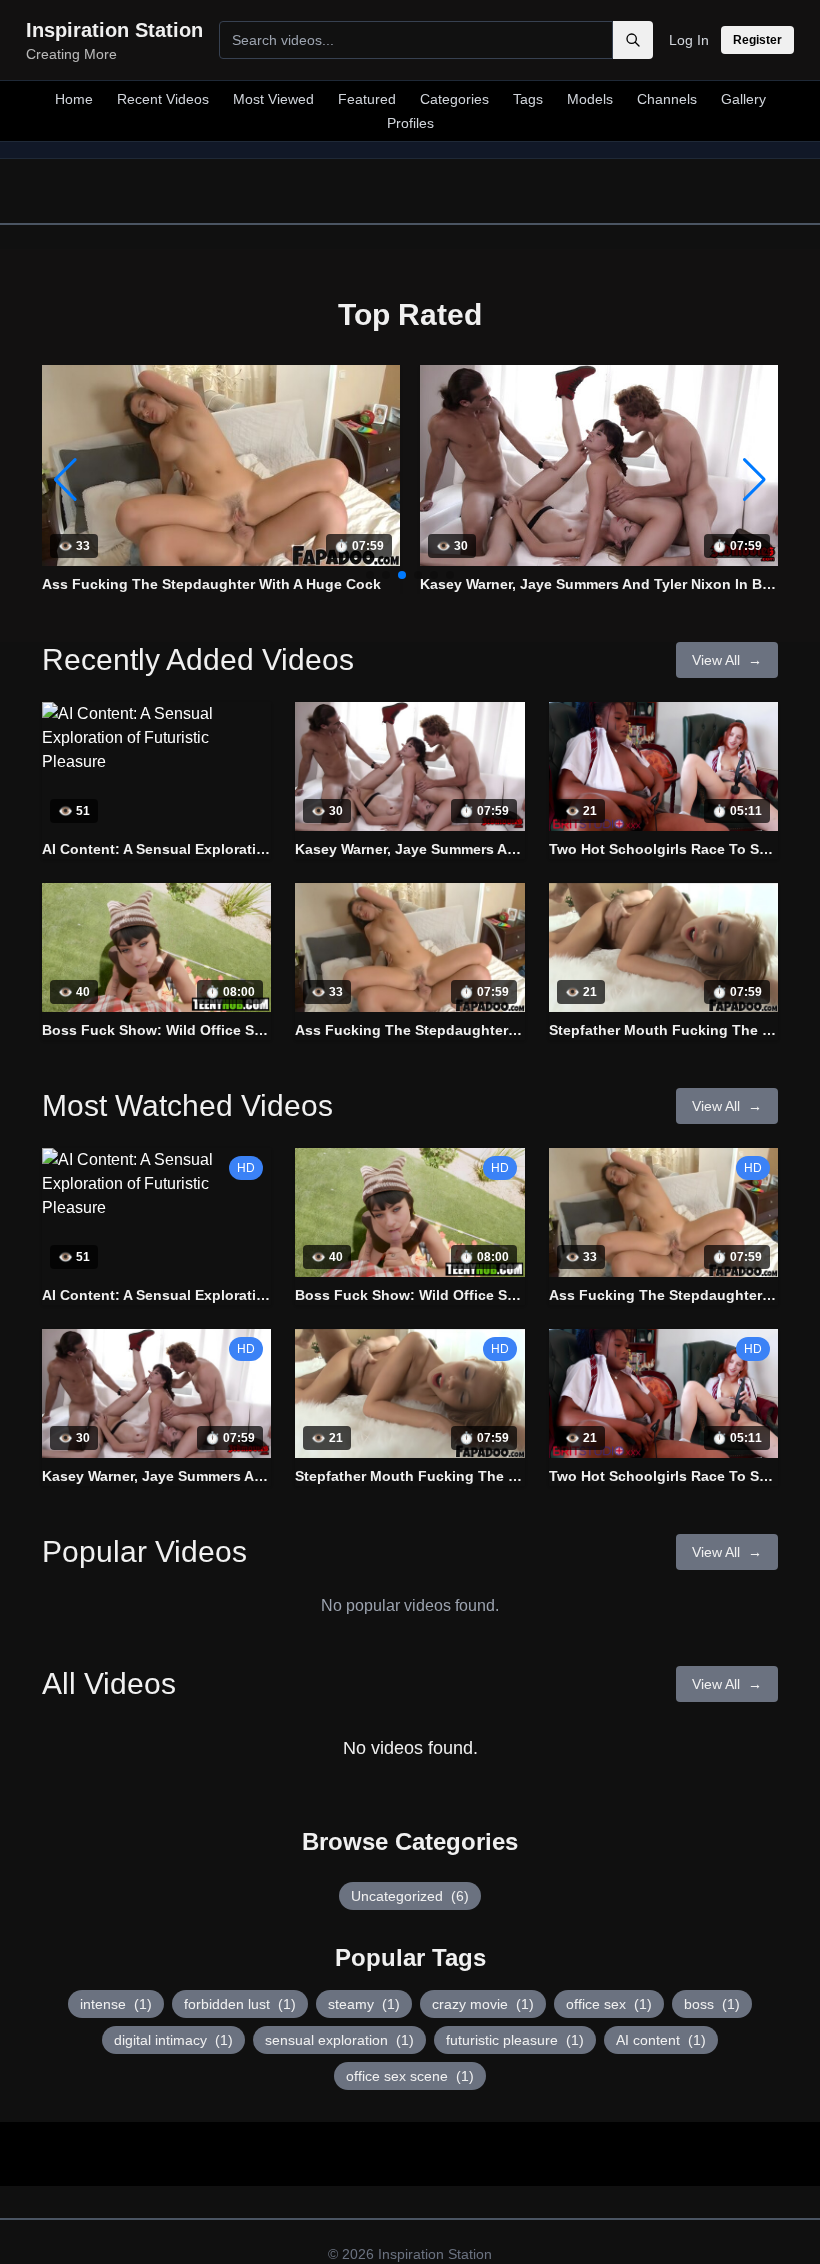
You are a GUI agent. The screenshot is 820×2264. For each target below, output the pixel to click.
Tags (528, 99)
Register (757, 40)
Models (590, 99)
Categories (454, 99)
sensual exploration (339, 2040)
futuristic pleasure (515, 2040)
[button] (754, 480)
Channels (667, 99)
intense (116, 2004)
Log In (689, 40)
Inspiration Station (435, 2254)
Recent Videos (163, 99)
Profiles (410, 123)
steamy (364, 2004)
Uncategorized (410, 1896)
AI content (661, 2040)
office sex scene (410, 2076)
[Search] (633, 40)
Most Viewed (273, 99)
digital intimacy (173, 2040)
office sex (609, 2004)
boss (712, 2004)
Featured (367, 99)
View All (727, 660)
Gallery (743, 99)
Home (74, 99)
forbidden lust (240, 2004)
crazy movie (483, 2004)
